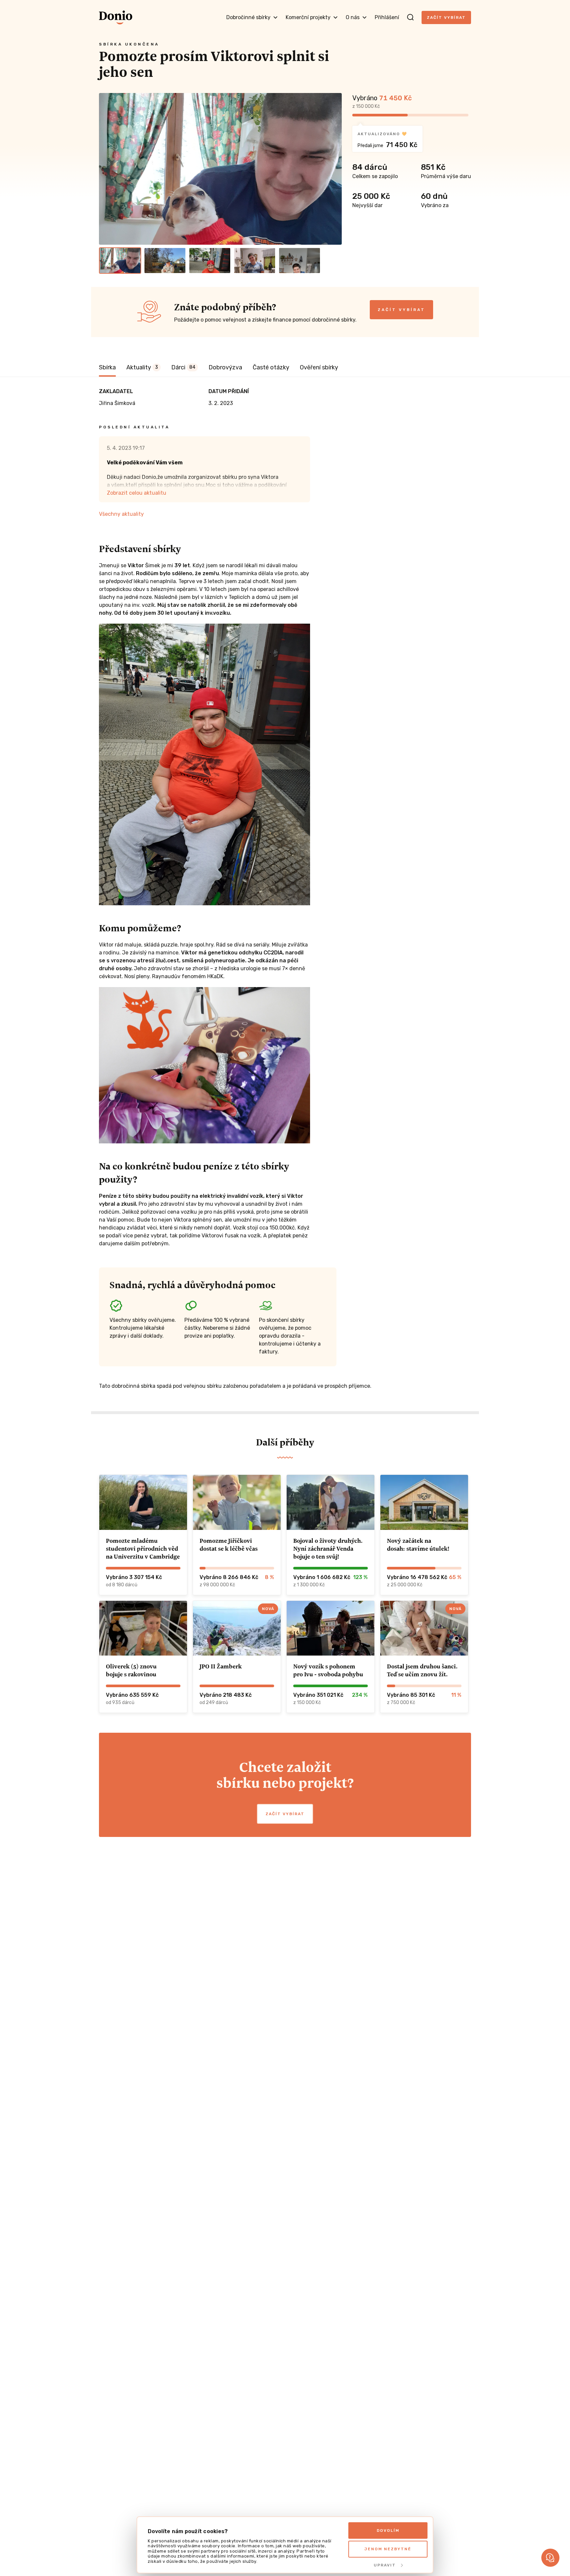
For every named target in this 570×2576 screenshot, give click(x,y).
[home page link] (116, 17)
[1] (120, 261)
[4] (255, 261)
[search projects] (410, 17)
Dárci (183, 367)
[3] (210, 261)
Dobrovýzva (225, 367)
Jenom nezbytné (388, 2549)
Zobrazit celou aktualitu (137, 493)
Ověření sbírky (319, 367)
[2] (165, 261)
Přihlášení (387, 17)
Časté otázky (271, 367)
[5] (300, 261)
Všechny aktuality (121, 514)
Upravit (385, 2565)
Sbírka (107, 367)
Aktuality (142, 367)
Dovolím (388, 2530)
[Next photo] (334, 169)
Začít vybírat (446, 17)
